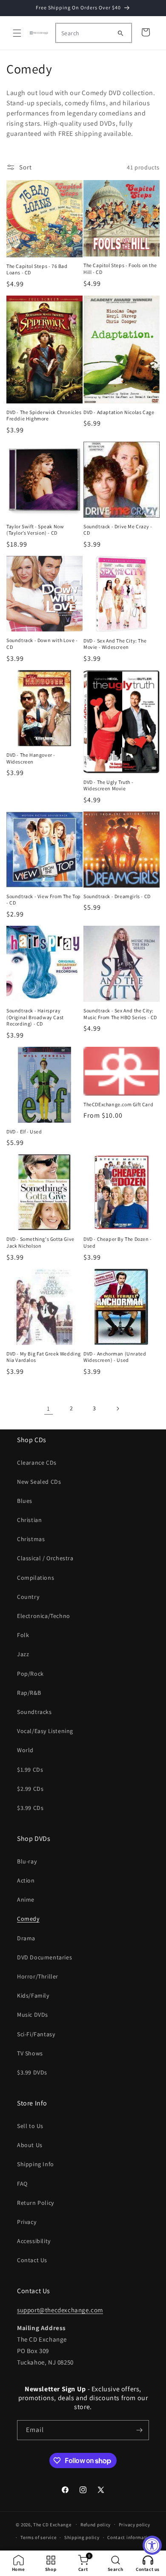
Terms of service (38, 2537)
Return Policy (36, 2203)
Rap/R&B (29, 1693)
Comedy (28, 1919)
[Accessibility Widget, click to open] (152, 2545)
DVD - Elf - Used (24, 1132)
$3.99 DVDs (32, 2072)
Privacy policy (135, 2525)
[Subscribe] (139, 2430)
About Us (30, 2145)
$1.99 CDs (30, 1770)
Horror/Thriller (38, 1976)
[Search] (120, 33)
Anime (26, 1900)
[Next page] (117, 1409)
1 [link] (49, 1408)
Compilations (36, 1578)
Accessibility (34, 2241)
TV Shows (30, 2053)
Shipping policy (82, 2537)
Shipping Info (36, 2164)
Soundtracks (34, 1712)
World (25, 1750)
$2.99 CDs (30, 1789)
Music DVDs (33, 2015)
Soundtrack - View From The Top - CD (44, 900)
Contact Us (32, 2260)
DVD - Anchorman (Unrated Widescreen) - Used (115, 1357)
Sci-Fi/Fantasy (36, 2034)
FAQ (22, 2184)
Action (26, 1880)
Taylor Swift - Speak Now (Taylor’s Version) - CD (35, 530)
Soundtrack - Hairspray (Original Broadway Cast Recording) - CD (35, 1017)
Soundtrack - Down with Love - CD (42, 644)
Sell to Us (30, 2126)
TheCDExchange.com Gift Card (118, 1104)
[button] (17, 33)
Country (28, 1597)
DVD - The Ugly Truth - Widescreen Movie (108, 785)
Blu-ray (27, 1861)
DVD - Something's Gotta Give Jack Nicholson (40, 1242)
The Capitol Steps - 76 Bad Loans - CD (37, 269)
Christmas (31, 1539)
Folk (23, 1635)
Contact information (130, 2537)
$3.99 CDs (30, 1808)
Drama (26, 1938)
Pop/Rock (30, 1674)
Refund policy (96, 2525)
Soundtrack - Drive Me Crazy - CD (118, 530)
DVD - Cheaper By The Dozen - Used (118, 1242)
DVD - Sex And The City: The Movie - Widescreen (115, 644)
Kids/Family (33, 1995)
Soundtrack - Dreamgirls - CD (117, 896)
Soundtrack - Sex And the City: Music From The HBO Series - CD (120, 1014)
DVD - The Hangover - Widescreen (31, 758)
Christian (29, 1520)
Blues (25, 1501)
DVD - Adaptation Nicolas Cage (119, 412)
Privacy (27, 2222)
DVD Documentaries (44, 1957)
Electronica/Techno (44, 1616)
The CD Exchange (52, 2524)
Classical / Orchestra (45, 1558)
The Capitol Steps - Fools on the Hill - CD (120, 269)
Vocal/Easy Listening (45, 1731)
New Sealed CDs (39, 1482)
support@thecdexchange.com (60, 2310)
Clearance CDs (37, 1463)
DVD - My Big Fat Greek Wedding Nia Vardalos (44, 1357)
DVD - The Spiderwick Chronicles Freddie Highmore (44, 416)
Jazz (23, 1654)
